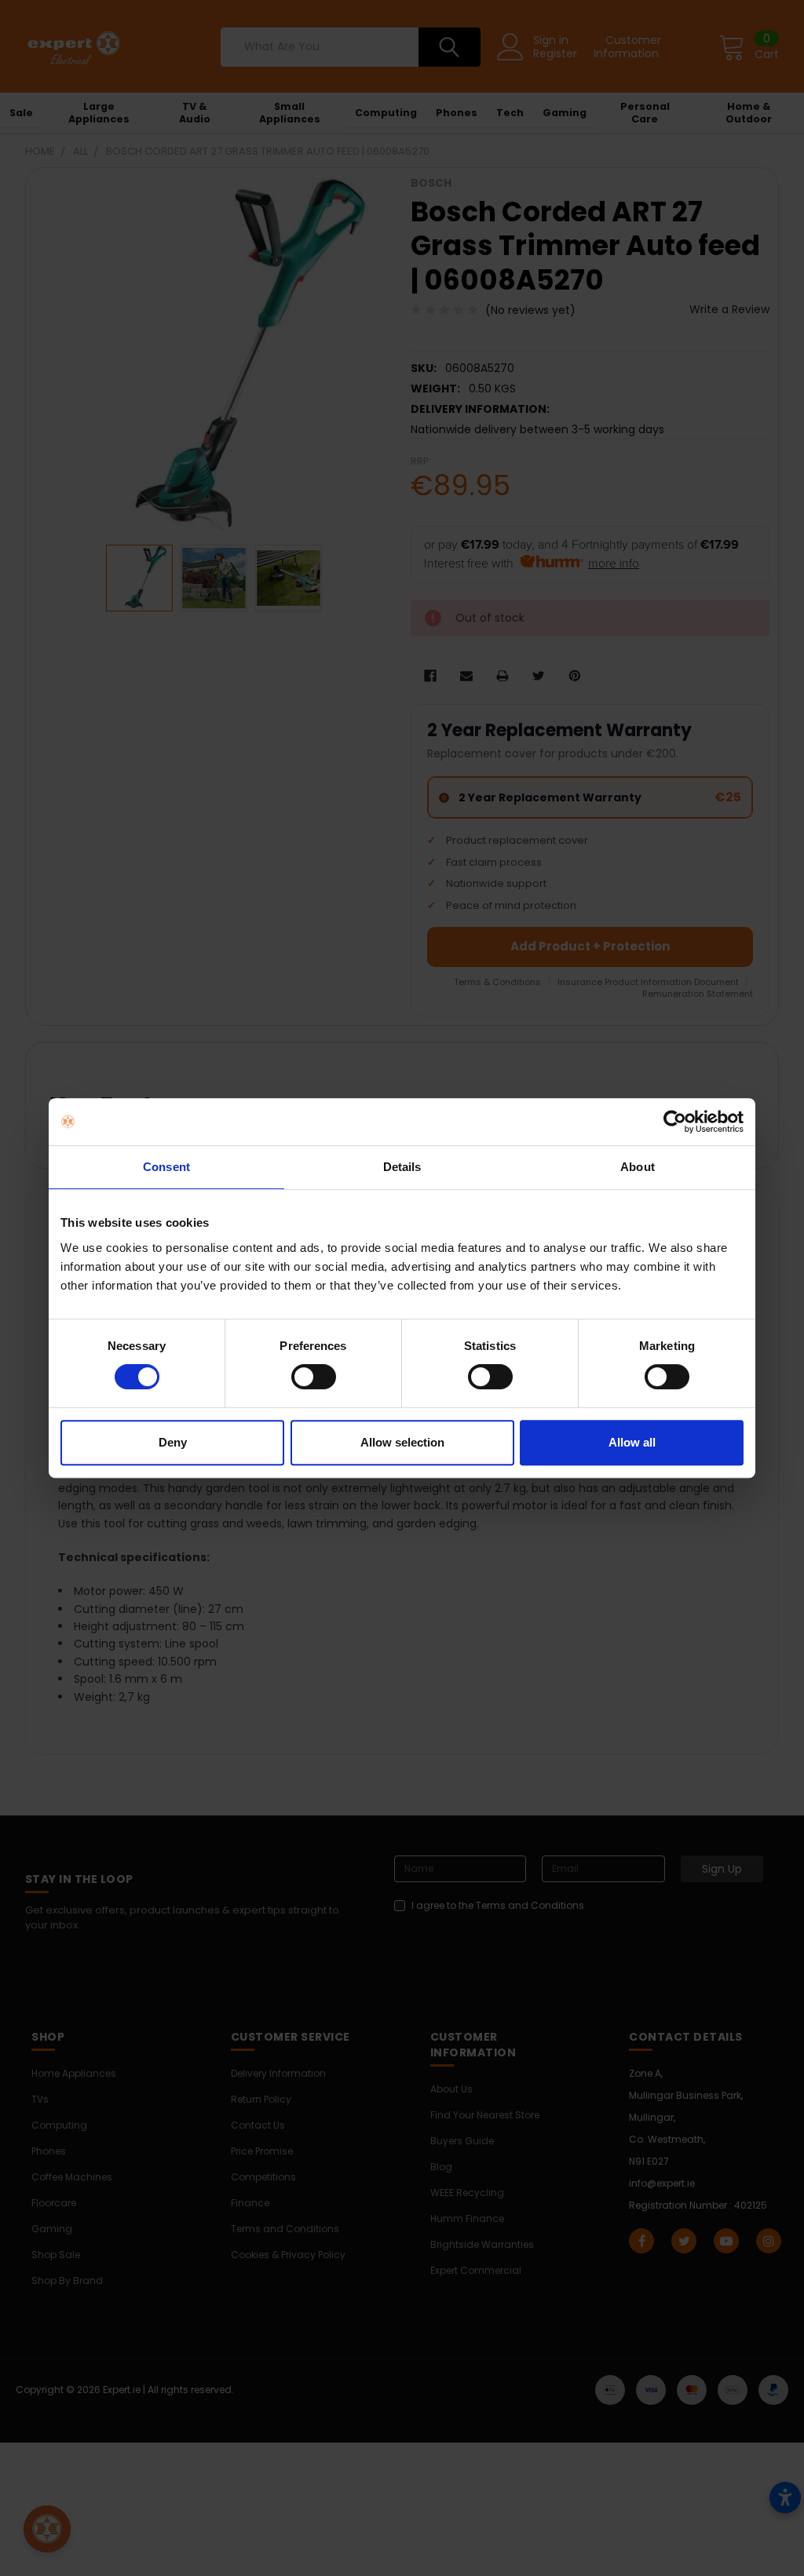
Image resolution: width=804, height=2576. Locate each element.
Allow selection (402, 1442)
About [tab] (638, 1167)
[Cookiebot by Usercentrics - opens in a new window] (675, 1122)
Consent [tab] (166, 1167)
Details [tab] (402, 1167)
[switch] (314, 1377)
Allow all (632, 1442)
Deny (173, 1442)
